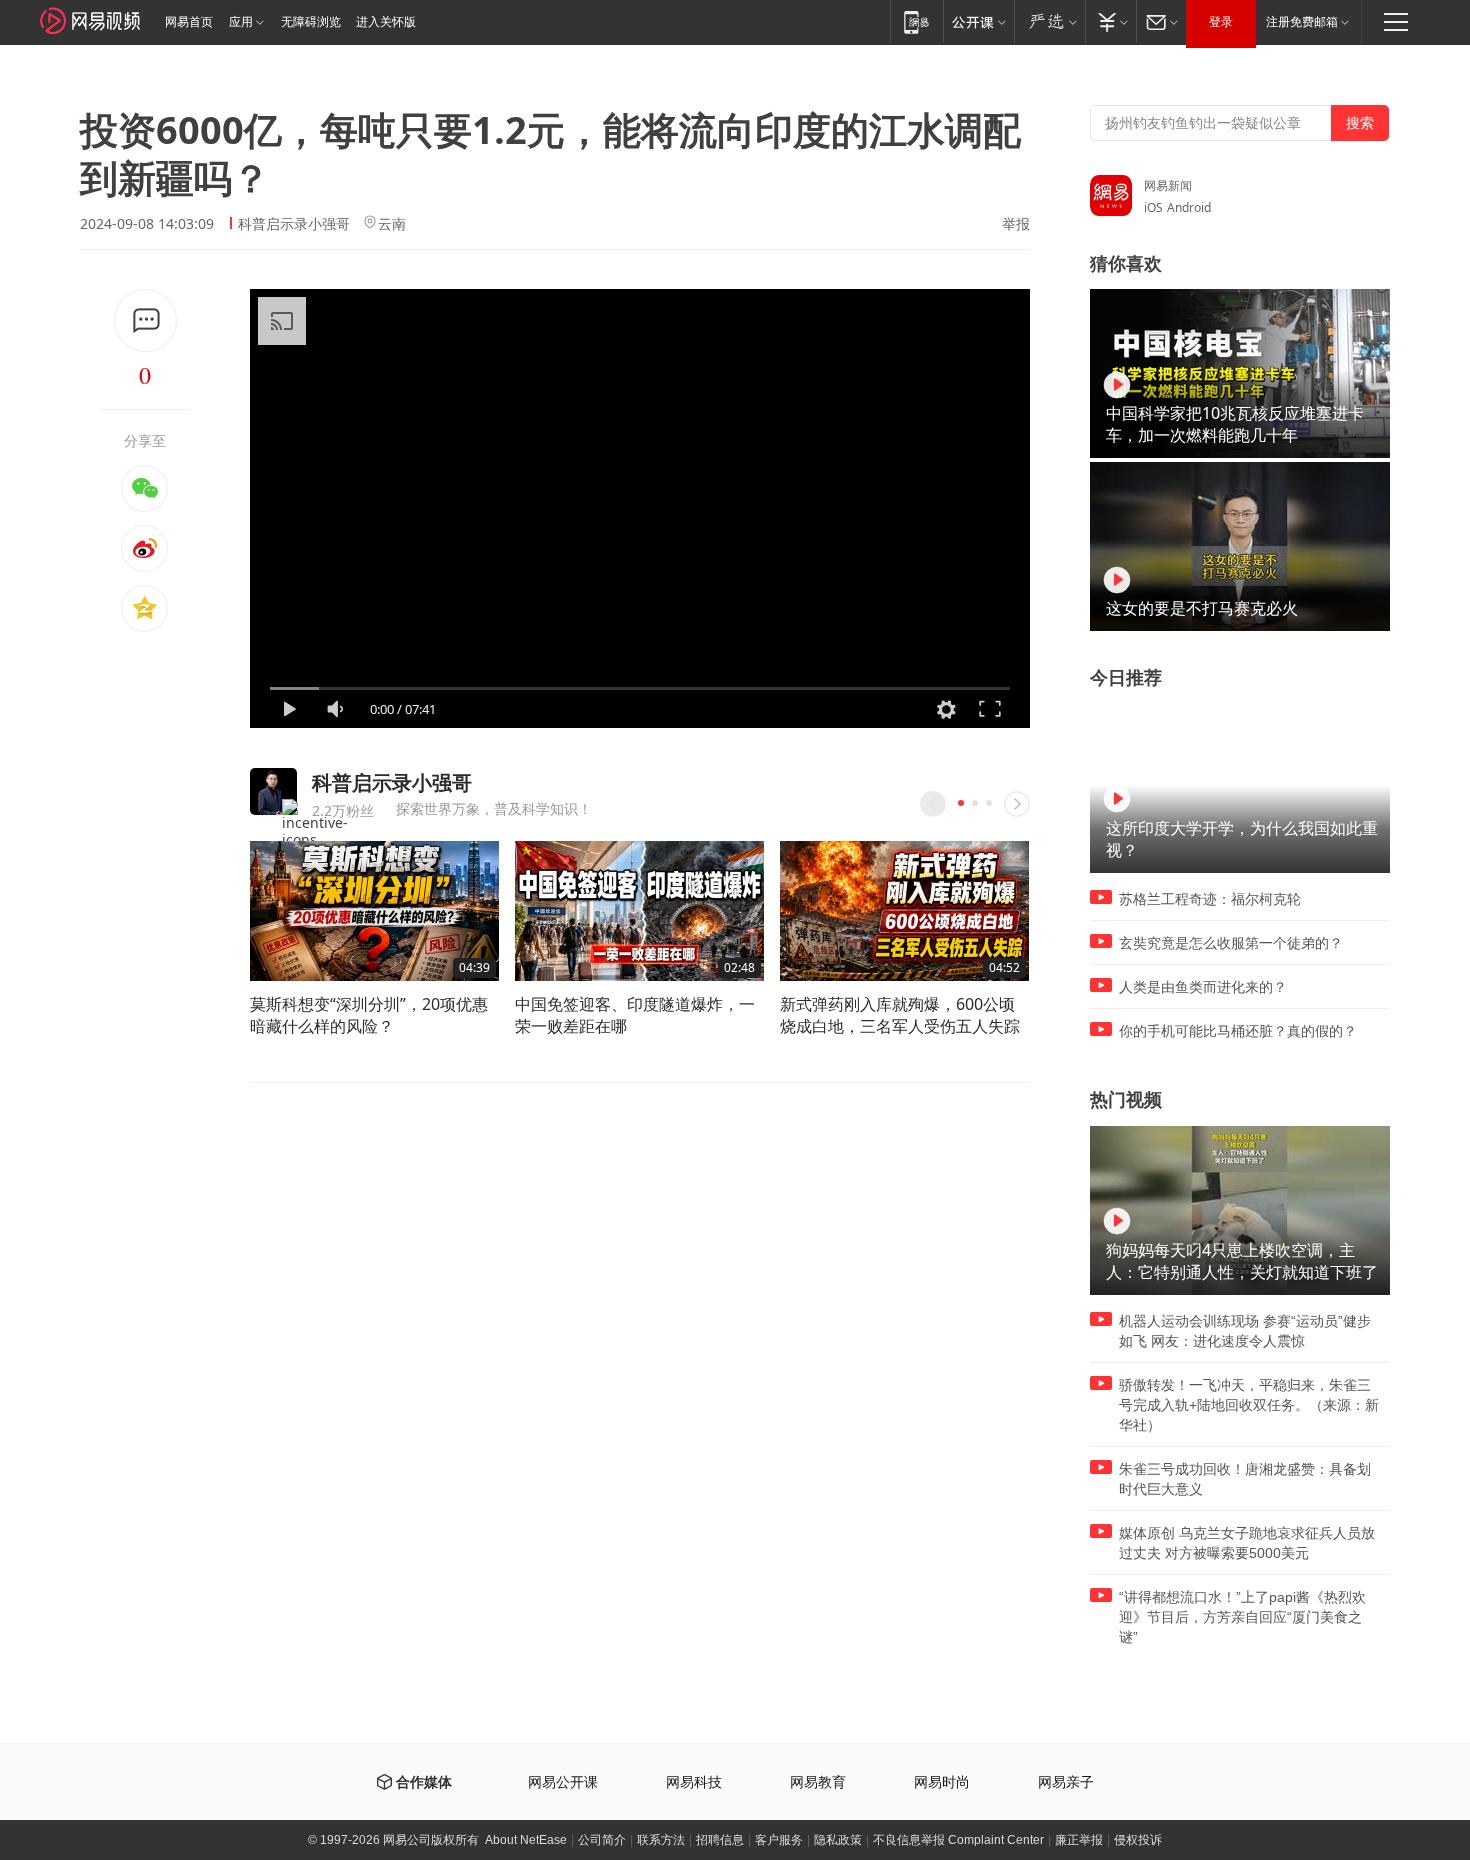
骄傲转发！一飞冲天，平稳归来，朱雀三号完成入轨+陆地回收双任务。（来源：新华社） (1249, 1405)
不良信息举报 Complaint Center (958, 1840)
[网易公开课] (978, 21)
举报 (1016, 224)
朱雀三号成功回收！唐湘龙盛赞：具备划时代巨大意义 (1245, 1479)
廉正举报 (1079, 1840)
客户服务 (779, 1840)
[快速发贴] (145, 320)
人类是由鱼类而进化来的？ (1203, 987)
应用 (241, 22)
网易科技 (694, 1782)
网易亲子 (1066, 1782)
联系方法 (661, 1840)
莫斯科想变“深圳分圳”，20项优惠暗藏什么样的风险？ (369, 1015)
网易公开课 (563, 1782)
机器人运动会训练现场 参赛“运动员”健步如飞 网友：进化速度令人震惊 (1245, 1331)
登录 (1221, 22)
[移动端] (916, 21)
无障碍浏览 (311, 22)
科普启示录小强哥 (294, 223)
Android (1189, 207)
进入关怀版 (386, 22)
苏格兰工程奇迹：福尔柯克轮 (1210, 899)
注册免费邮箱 (1302, 22)
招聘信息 (720, 1840)
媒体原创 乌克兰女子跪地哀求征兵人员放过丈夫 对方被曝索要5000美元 (1247, 1543)
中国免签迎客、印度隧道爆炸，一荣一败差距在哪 (635, 1015)
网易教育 (818, 1782)
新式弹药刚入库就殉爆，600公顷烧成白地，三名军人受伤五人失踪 (900, 1015)
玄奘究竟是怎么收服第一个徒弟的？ (1231, 943)
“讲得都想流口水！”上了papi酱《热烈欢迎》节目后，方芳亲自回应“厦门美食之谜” (1242, 1617)
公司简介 (602, 1840)
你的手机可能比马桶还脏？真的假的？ (1238, 1031)
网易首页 (189, 22)
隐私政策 (838, 1840)
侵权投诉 (1138, 1840)
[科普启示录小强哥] (273, 791)
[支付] (1110, 21)
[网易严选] (1049, 21)
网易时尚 (942, 1782)
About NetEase (526, 1840)
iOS (1153, 207)
